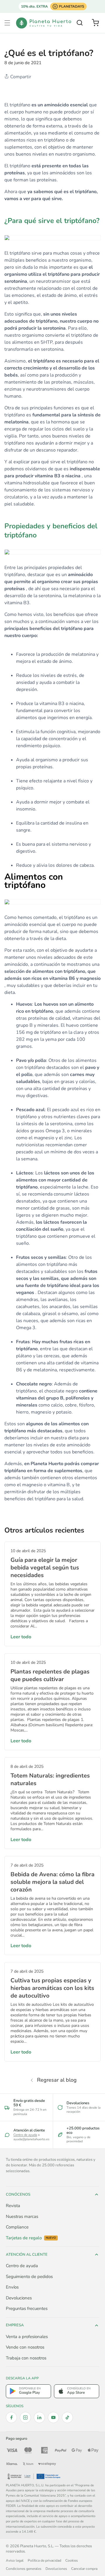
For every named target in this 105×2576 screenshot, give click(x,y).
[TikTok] (67, 2417)
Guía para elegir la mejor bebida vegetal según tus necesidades (45, 1568)
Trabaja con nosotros (26, 2358)
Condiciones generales (24, 2569)
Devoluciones (19, 2298)
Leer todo (21, 1637)
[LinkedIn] (39, 2417)
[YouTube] (53, 2417)
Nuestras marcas (22, 2216)
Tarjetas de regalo (31, 2238)
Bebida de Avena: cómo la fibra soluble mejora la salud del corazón (52, 1882)
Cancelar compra (84, 2569)
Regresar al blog (57, 2080)
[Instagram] (25, 2417)
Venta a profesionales (27, 2337)
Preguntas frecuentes (27, 2308)
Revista (13, 2206)
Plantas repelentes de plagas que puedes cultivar (50, 1675)
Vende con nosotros (25, 2347)
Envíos (12, 2287)
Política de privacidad (44, 2560)
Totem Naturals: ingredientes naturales (50, 1779)
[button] (7, 23)
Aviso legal (15, 2560)
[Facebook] (11, 2417)
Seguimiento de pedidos (29, 2277)
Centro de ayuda (25, 2135)
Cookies (72, 2560)
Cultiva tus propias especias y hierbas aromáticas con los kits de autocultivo (52, 1988)
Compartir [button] (20, 77)
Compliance (17, 2227)
